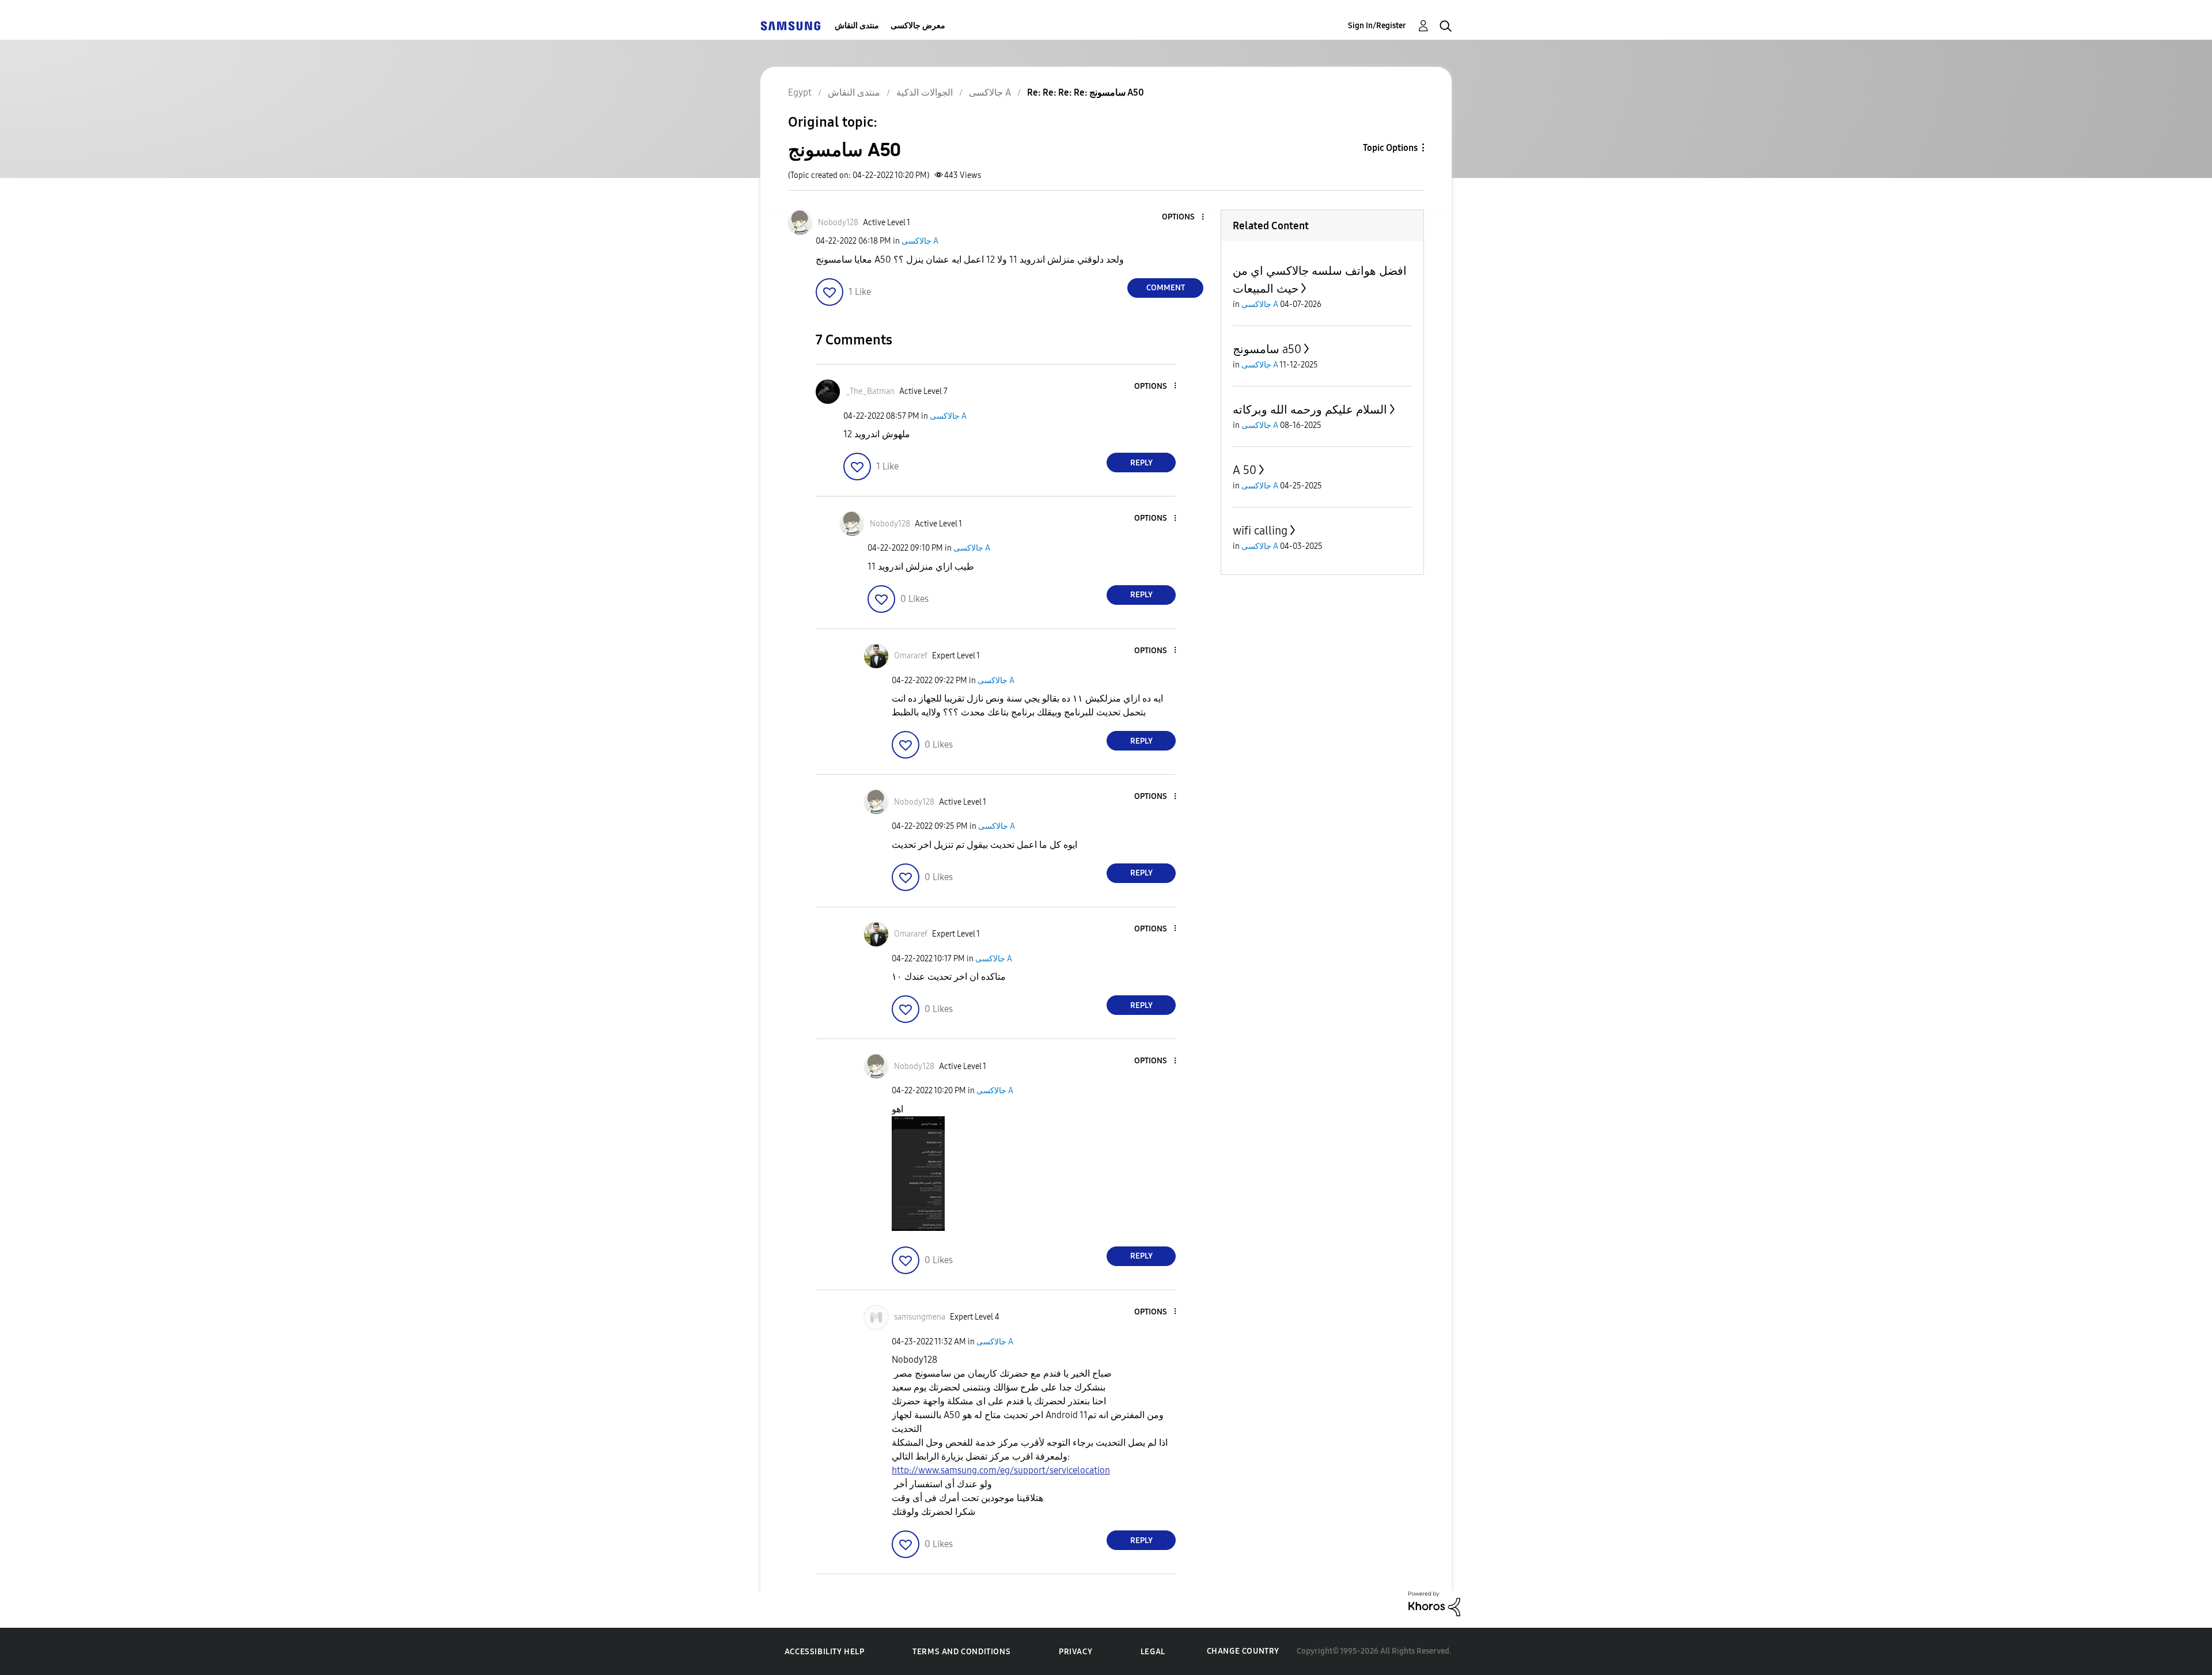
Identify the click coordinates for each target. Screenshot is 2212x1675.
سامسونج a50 (1267, 349)
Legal (1153, 1652)
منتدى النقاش (857, 26)
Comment (1166, 288)
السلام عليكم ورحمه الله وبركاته (1310, 410)
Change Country (1243, 1651)
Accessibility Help (825, 1652)
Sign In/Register (1377, 26)
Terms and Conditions (961, 1652)
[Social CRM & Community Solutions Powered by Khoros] (1434, 1603)
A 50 (1245, 470)
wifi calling (1260, 530)
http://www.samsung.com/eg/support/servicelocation (1001, 1470)
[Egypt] (790, 26)
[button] (1184, 217)
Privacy (1075, 1652)
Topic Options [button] (1390, 148)
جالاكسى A (920, 241)
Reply (1141, 463)
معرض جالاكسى (918, 26)
